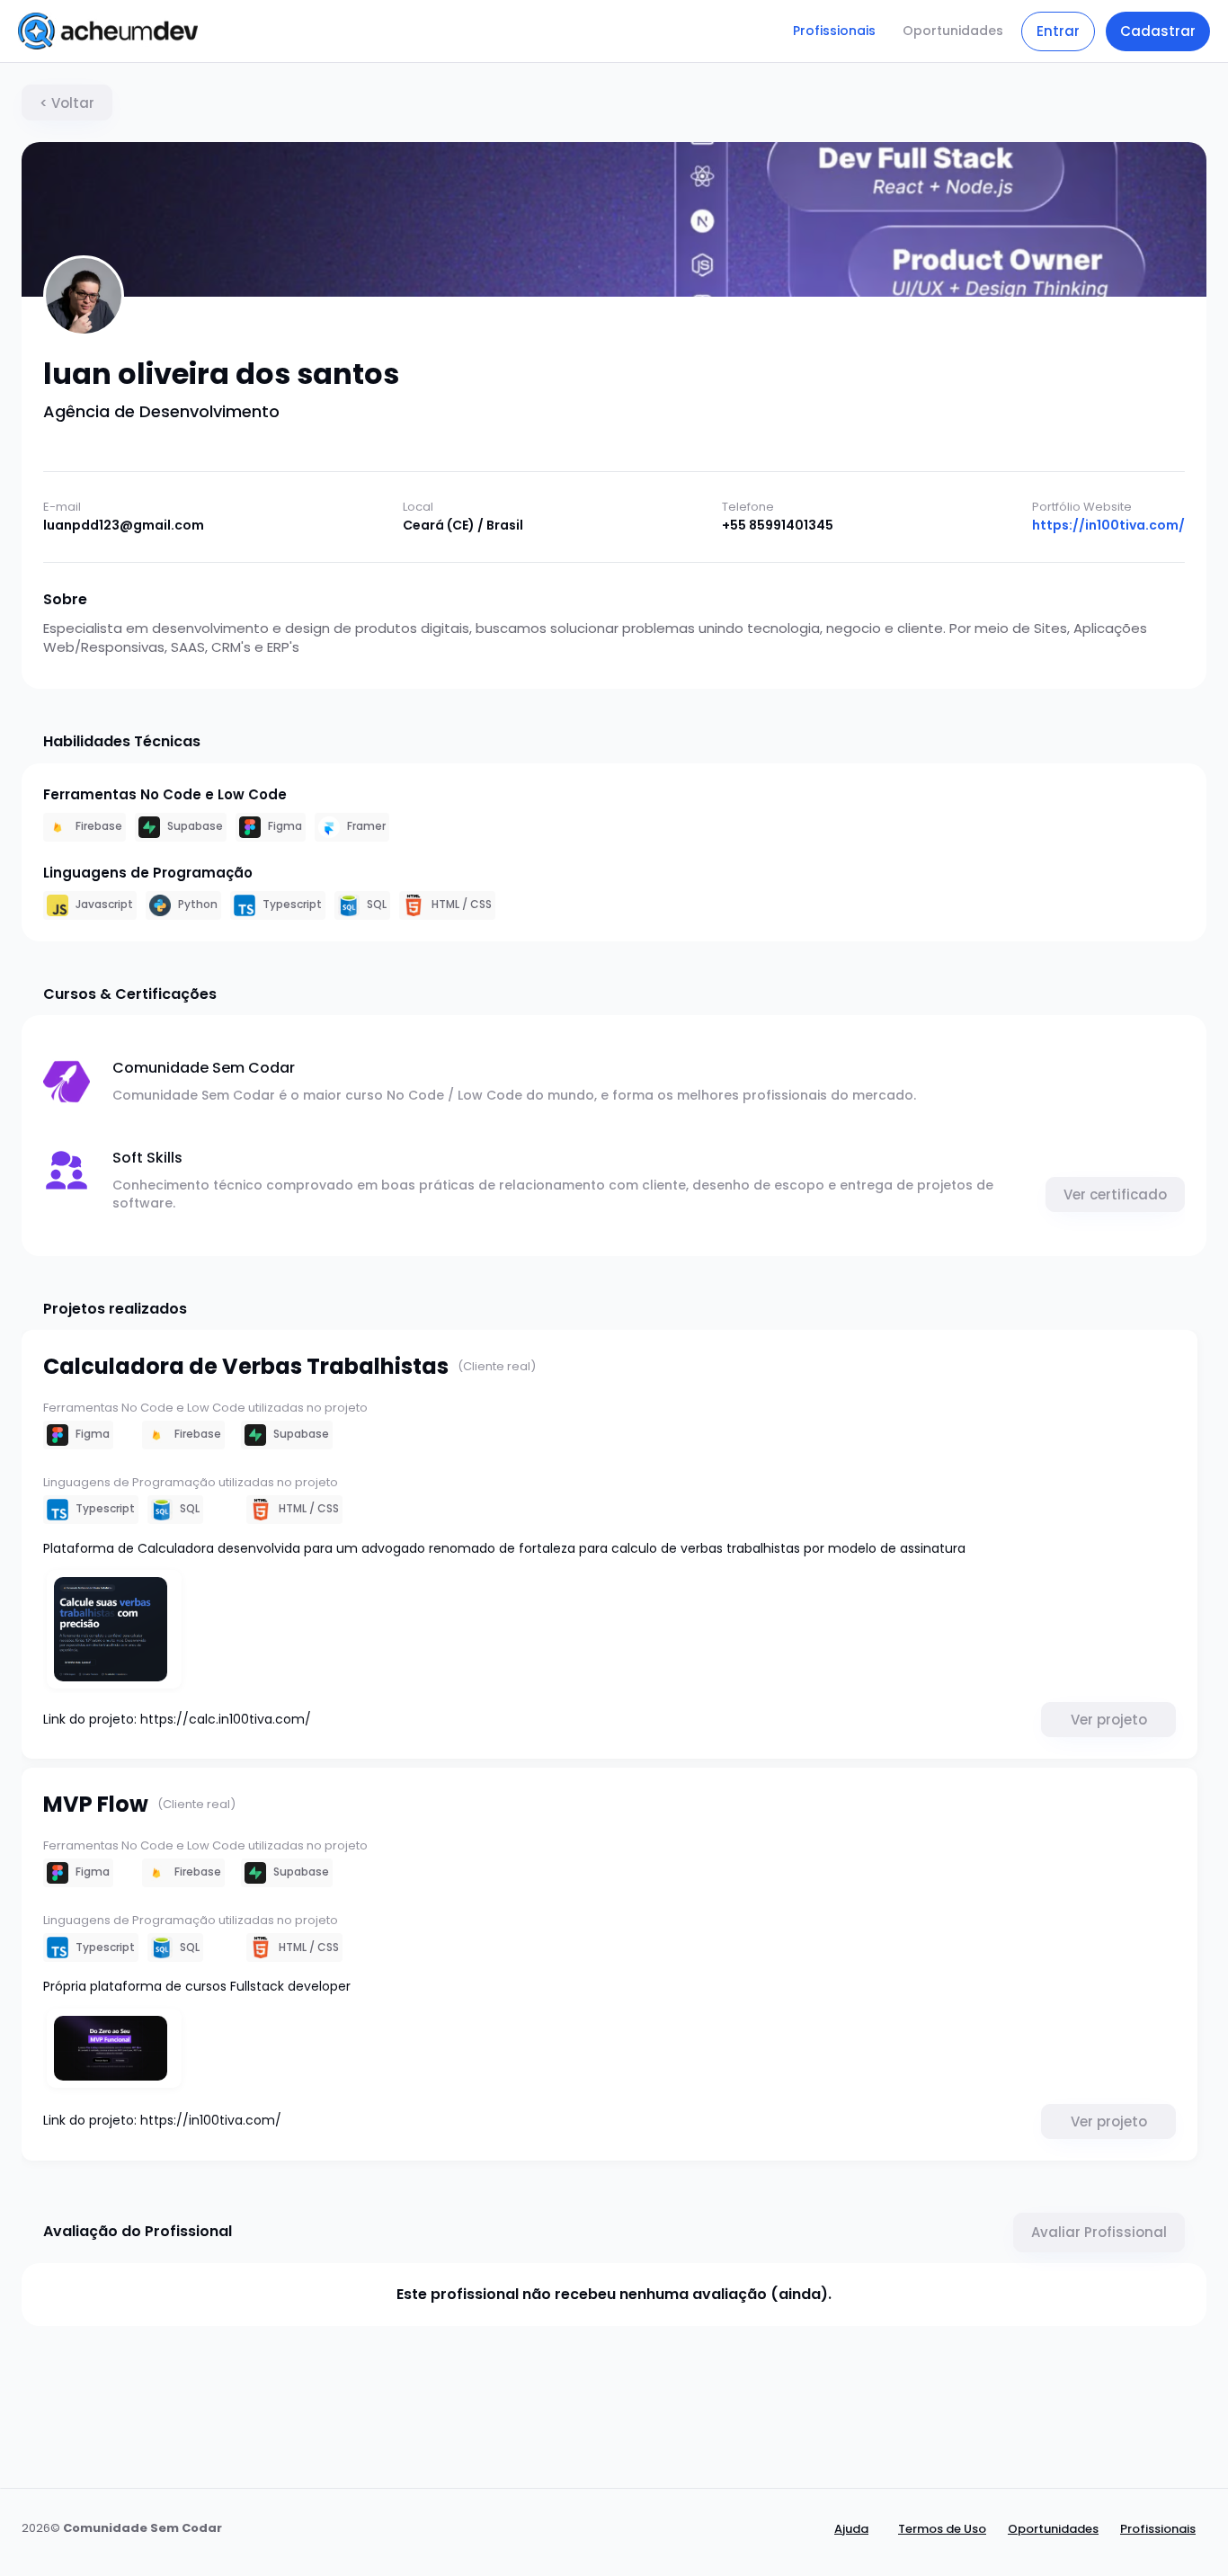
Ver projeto (1109, 1720)
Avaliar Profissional (1099, 2232)
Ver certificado (1115, 1194)
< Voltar (67, 103)
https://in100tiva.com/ (1108, 526)
